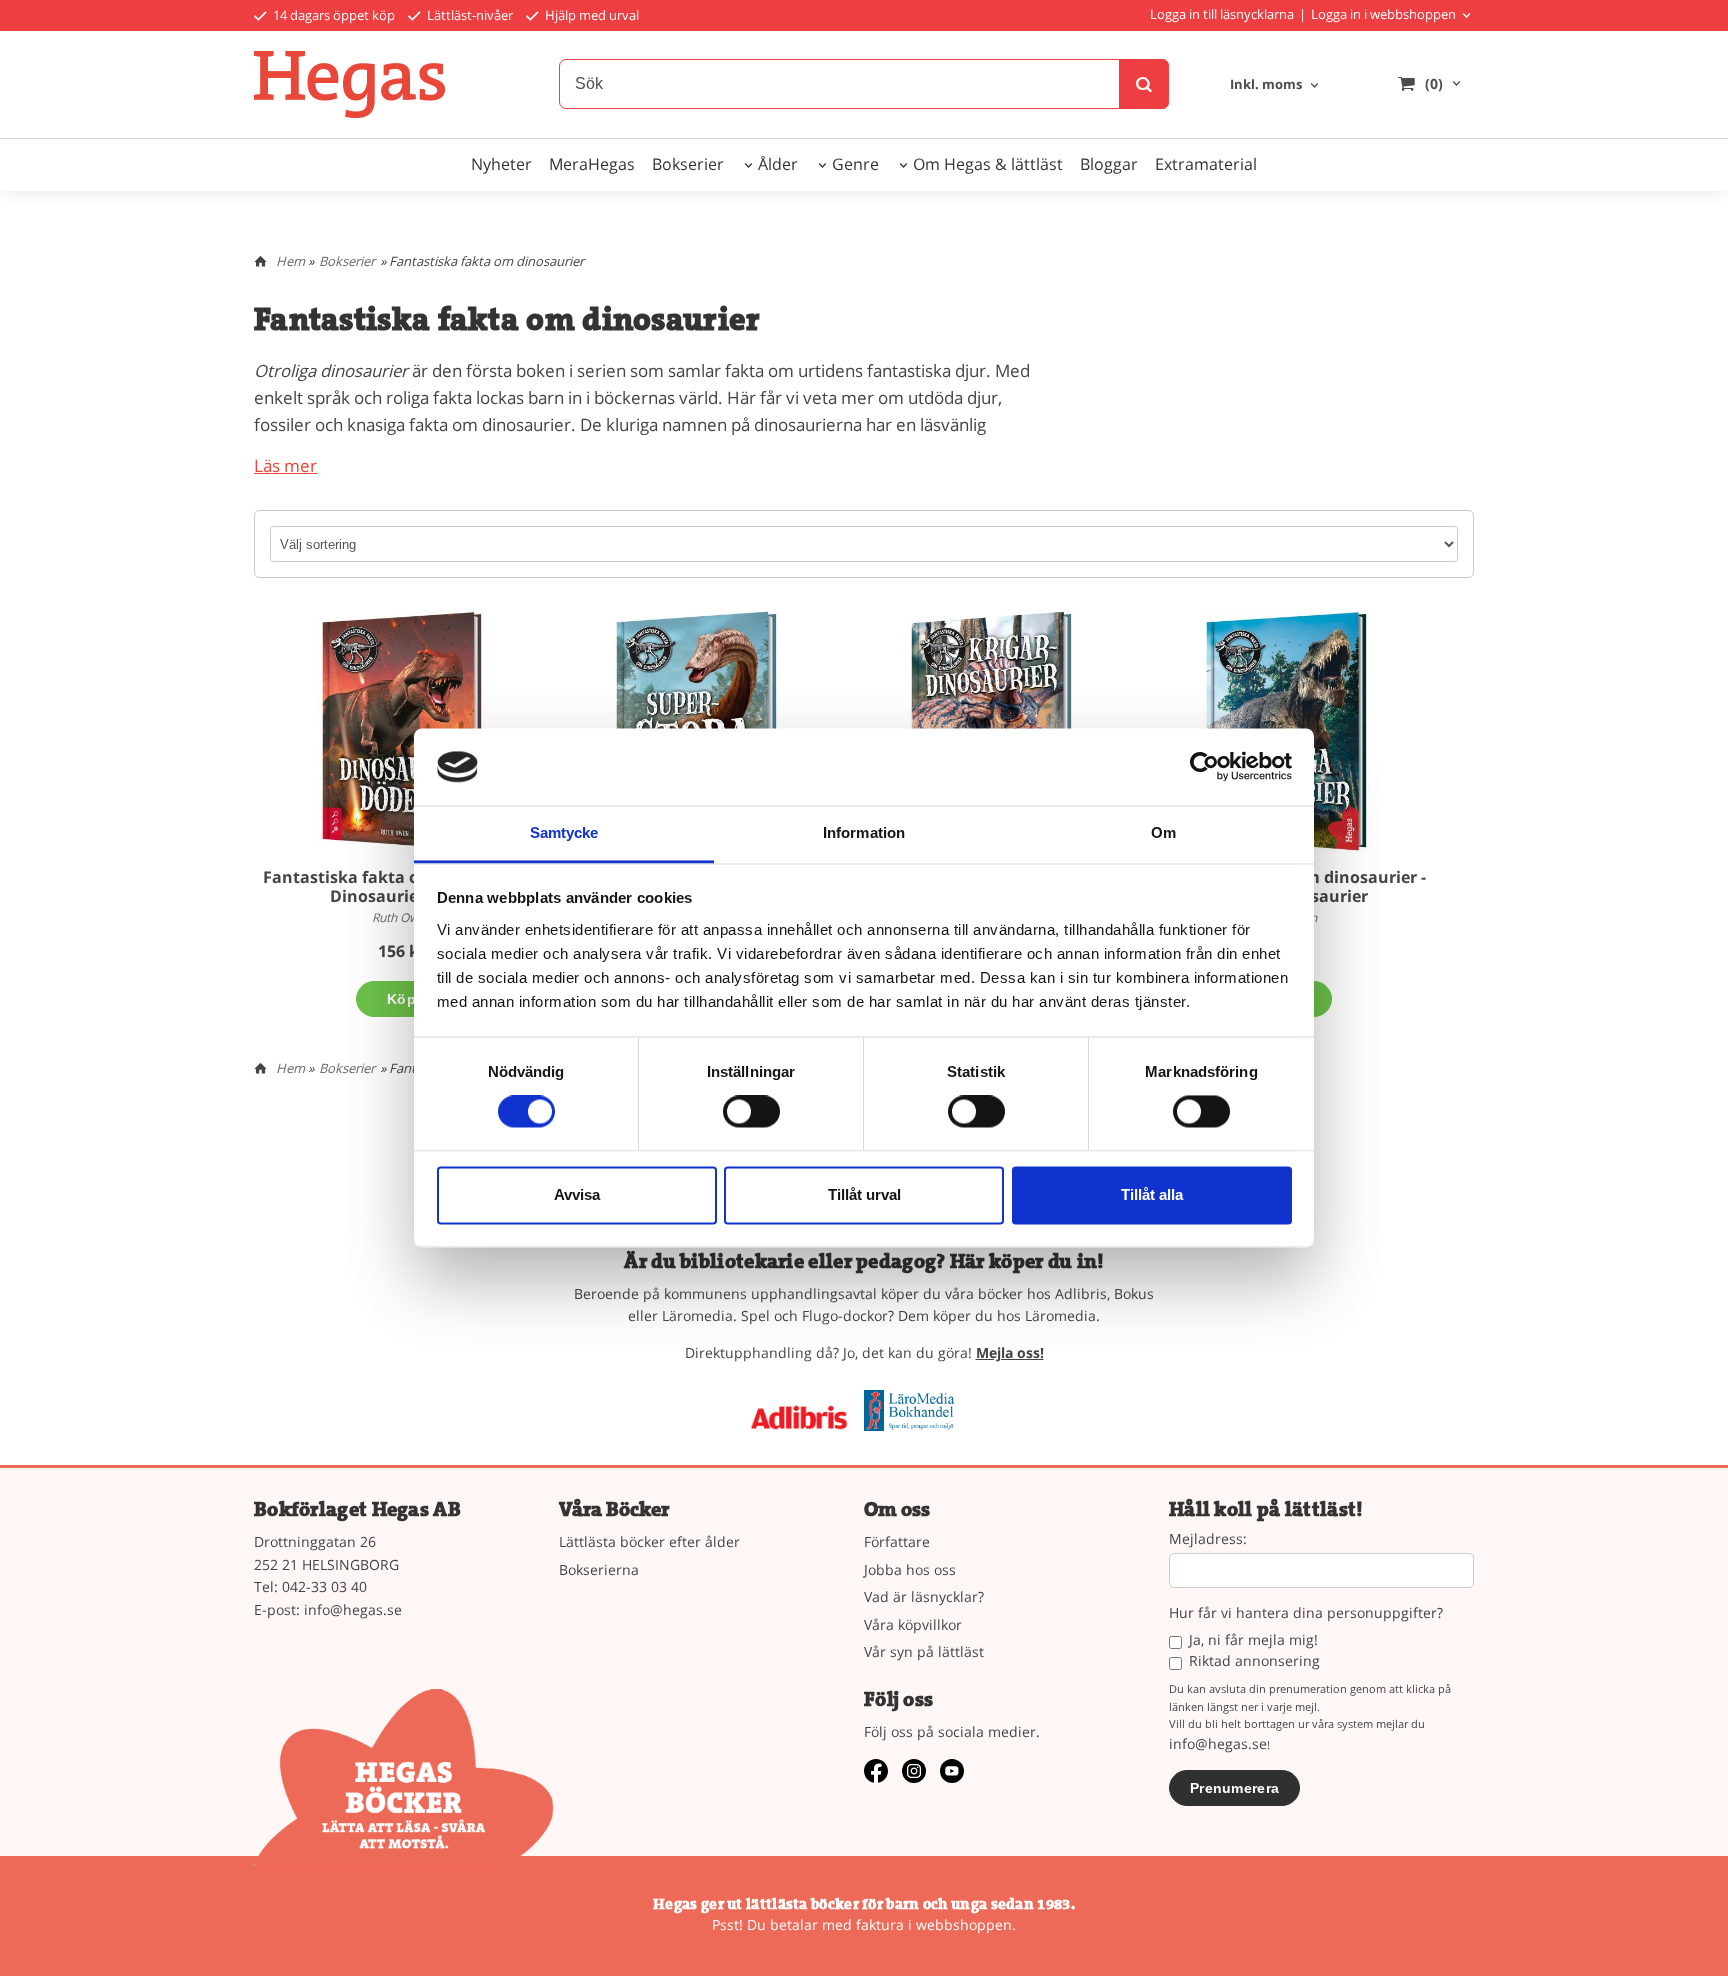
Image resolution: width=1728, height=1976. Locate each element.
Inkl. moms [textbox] (1266, 85)
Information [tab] (864, 832)
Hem (290, 261)
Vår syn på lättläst (924, 1651)
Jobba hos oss (910, 1569)
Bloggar (1109, 164)
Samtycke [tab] (564, 832)
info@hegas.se (353, 1609)
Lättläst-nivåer (468, 15)
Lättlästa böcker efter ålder (649, 1541)
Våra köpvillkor (913, 1624)
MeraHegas (592, 164)
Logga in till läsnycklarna (1222, 14)
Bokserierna (599, 1569)
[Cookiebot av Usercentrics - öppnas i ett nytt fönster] (1204, 767)
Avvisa (577, 1194)
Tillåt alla (1152, 1194)
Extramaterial (1206, 164)
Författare (897, 1541)
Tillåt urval (864, 1194)
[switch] (751, 1112)
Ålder (778, 164)
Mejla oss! (1010, 1352)
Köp (401, 999)
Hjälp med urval (590, 15)
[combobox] (1276, 85)
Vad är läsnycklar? (924, 1596)
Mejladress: (1208, 1539)
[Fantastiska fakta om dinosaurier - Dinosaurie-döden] (401, 730)
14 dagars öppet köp (332, 15)
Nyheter (501, 164)
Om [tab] (1163, 832)
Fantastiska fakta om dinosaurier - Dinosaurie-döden (402, 886)
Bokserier (688, 164)
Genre (855, 164)
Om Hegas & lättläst (988, 164)
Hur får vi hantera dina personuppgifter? (1306, 1613)
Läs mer (285, 465)
